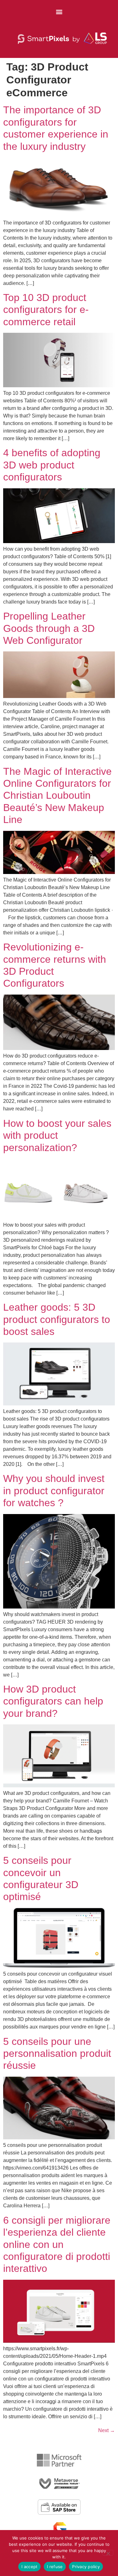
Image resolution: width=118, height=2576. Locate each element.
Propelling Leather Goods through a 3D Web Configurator (49, 628)
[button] (59, 11)
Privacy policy (86, 2567)
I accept (29, 2567)
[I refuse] (108, 2553)
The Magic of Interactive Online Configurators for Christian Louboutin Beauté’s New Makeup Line (57, 796)
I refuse (55, 2567)
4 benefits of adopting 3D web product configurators (52, 465)
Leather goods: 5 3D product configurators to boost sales (57, 1319)
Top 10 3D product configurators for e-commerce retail (46, 310)
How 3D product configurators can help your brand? (53, 1701)
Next (107, 2430)
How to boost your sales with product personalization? (57, 1135)
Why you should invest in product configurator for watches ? (54, 1491)
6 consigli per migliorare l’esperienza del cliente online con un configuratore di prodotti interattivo (57, 2244)
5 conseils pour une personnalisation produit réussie (57, 2054)
